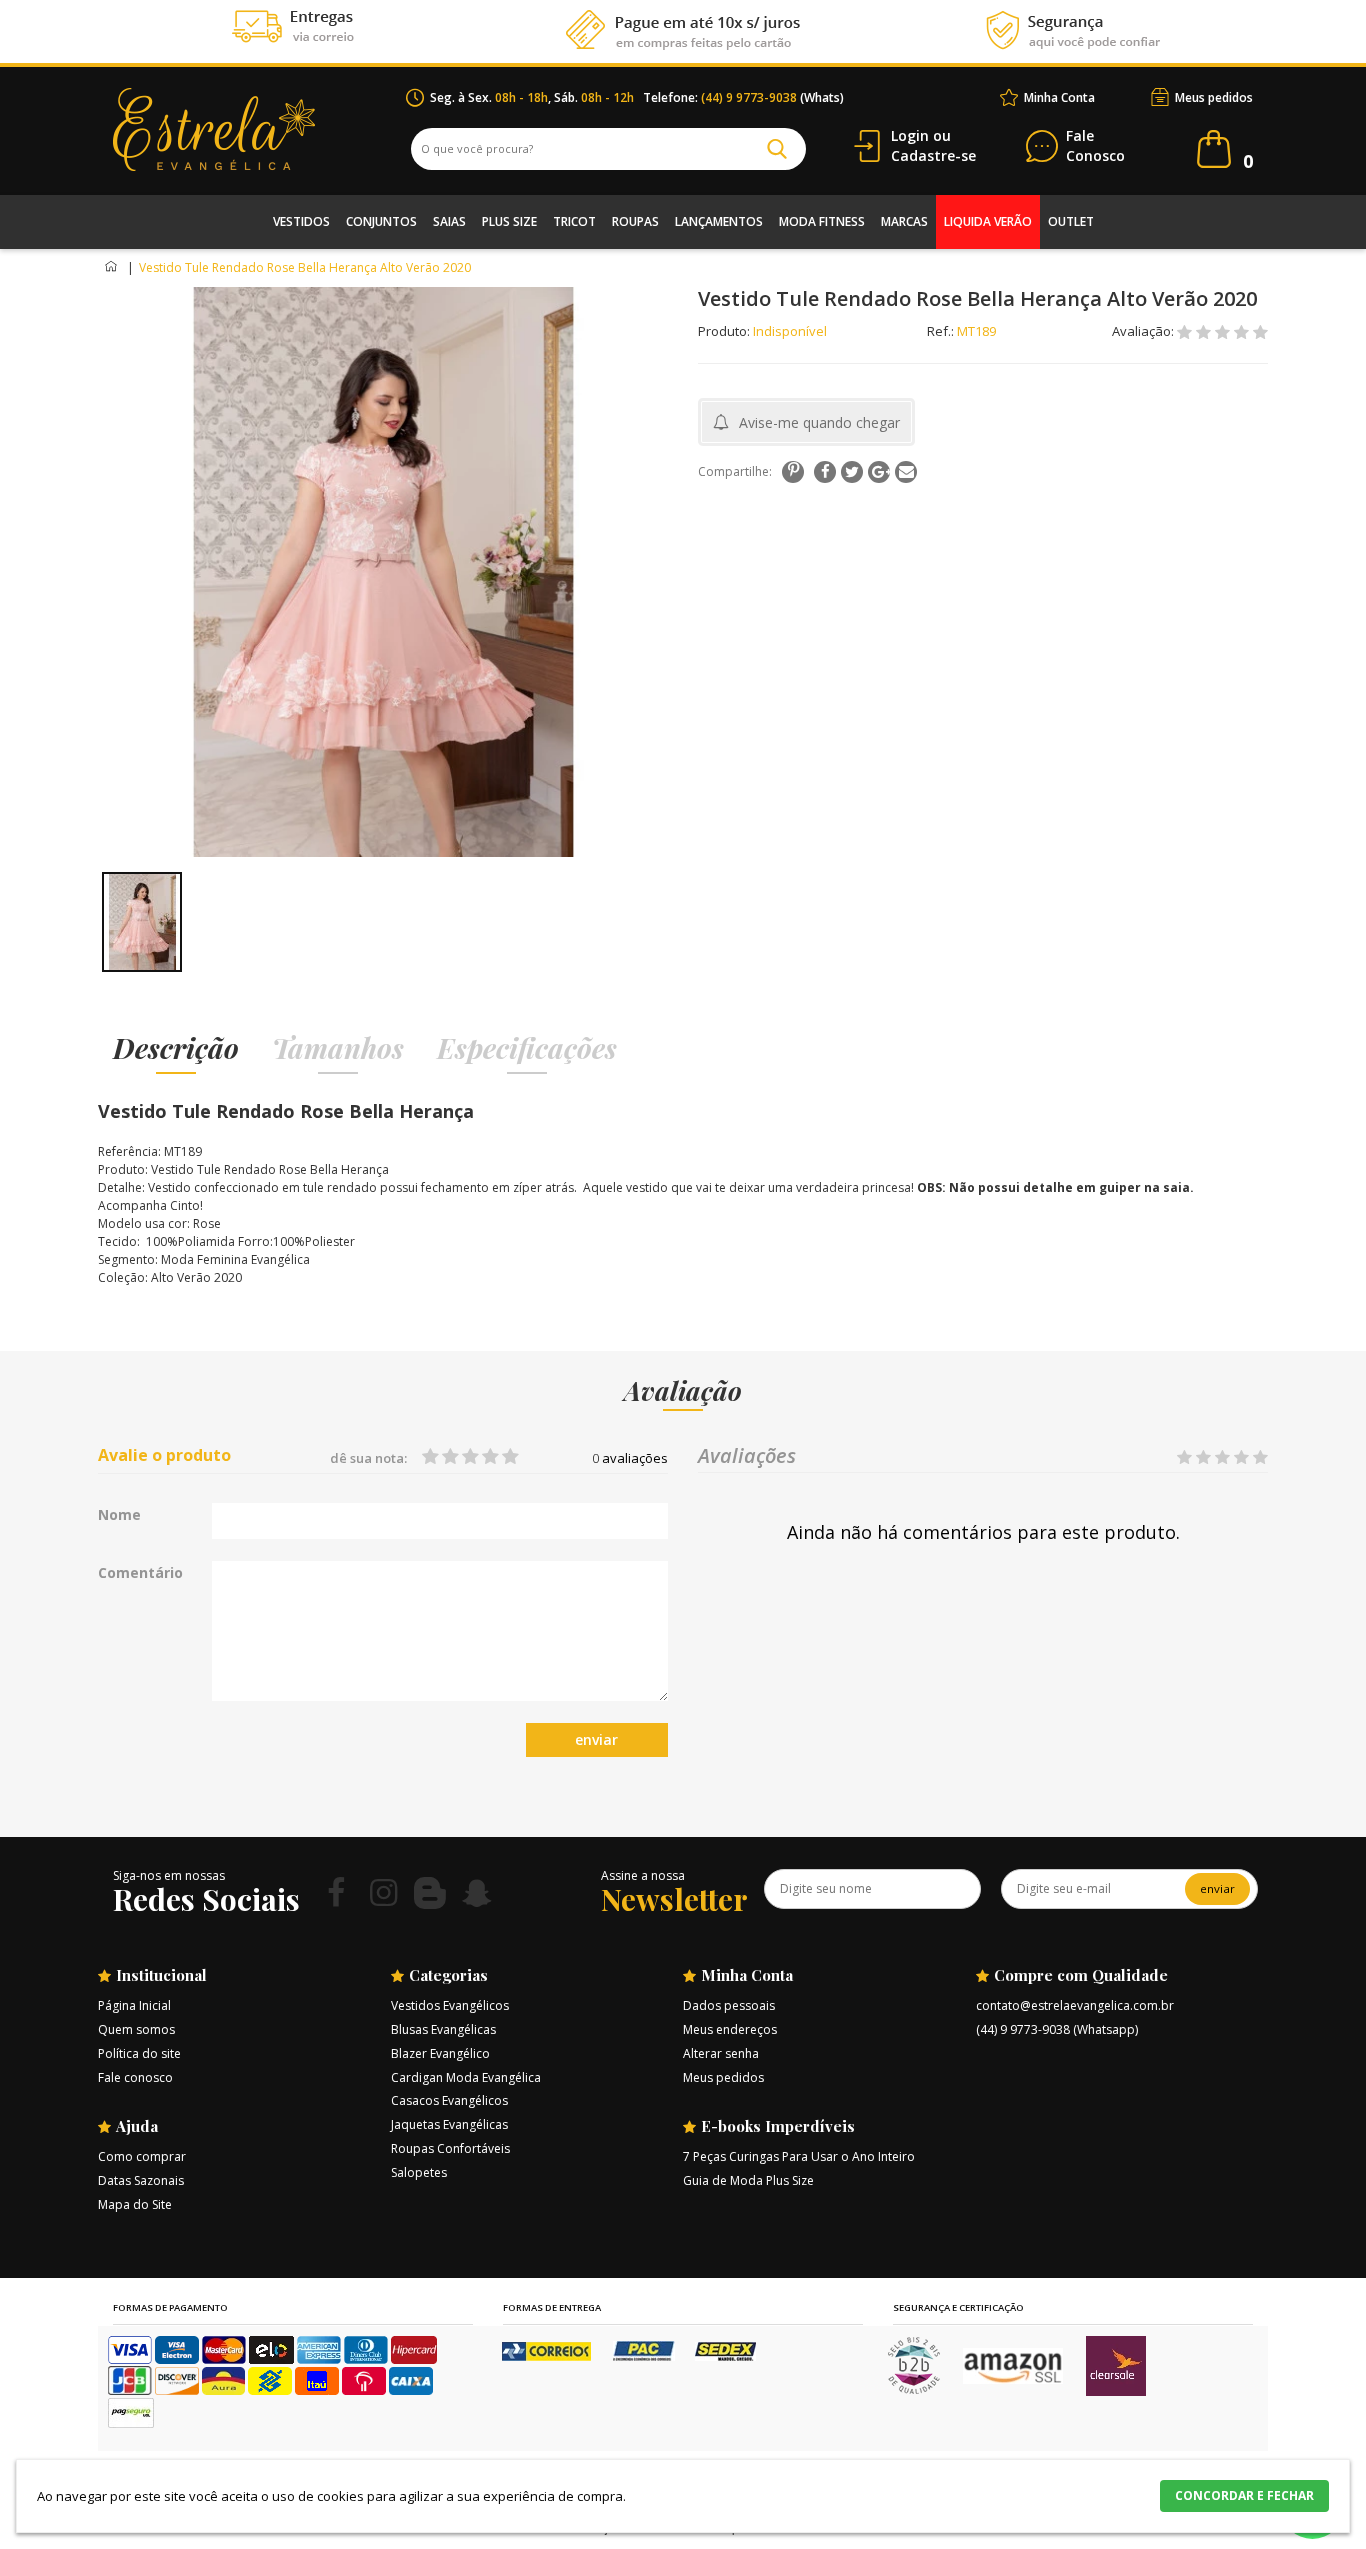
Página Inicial (134, 2005)
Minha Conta (1059, 97)
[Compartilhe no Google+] (879, 472)
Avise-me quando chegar (819, 422)
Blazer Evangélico (440, 2053)
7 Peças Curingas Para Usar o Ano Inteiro (799, 2156)
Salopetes (419, 2172)
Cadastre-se (933, 155)
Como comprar (142, 2156)
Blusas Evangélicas (443, 2029)
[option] (141, 922)
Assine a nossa (643, 1875)
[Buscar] (777, 149)
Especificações (527, 1047)
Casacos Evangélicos (449, 2100)
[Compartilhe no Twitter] (852, 472)
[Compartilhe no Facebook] (825, 472)
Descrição (176, 1047)
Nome (119, 1515)
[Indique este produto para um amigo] (906, 472)
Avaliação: (1144, 331)
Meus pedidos (1214, 97)
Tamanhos (338, 1047)
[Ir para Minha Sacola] (1214, 149)
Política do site (139, 2053)
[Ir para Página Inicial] (112, 267)
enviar (596, 1739)
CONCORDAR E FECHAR (1244, 2495)
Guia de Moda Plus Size (748, 2180)
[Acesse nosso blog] (430, 1892)
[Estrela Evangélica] (259, 129)
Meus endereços (730, 2029)
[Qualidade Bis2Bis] (914, 2389)
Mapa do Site (135, 2204)
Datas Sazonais (141, 2180)
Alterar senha (721, 2053)
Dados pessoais (729, 2005)
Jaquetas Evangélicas (449, 2124)
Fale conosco (135, 2077)
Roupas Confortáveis (450, 2148)
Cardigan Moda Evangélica (466, 2077)
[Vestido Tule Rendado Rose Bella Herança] (142, 922)
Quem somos (136, 2029)
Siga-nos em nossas (169, 1875)
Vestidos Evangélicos (450, 2005)
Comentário (140, 1573)
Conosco (1095, 146)
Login (910, 135)
